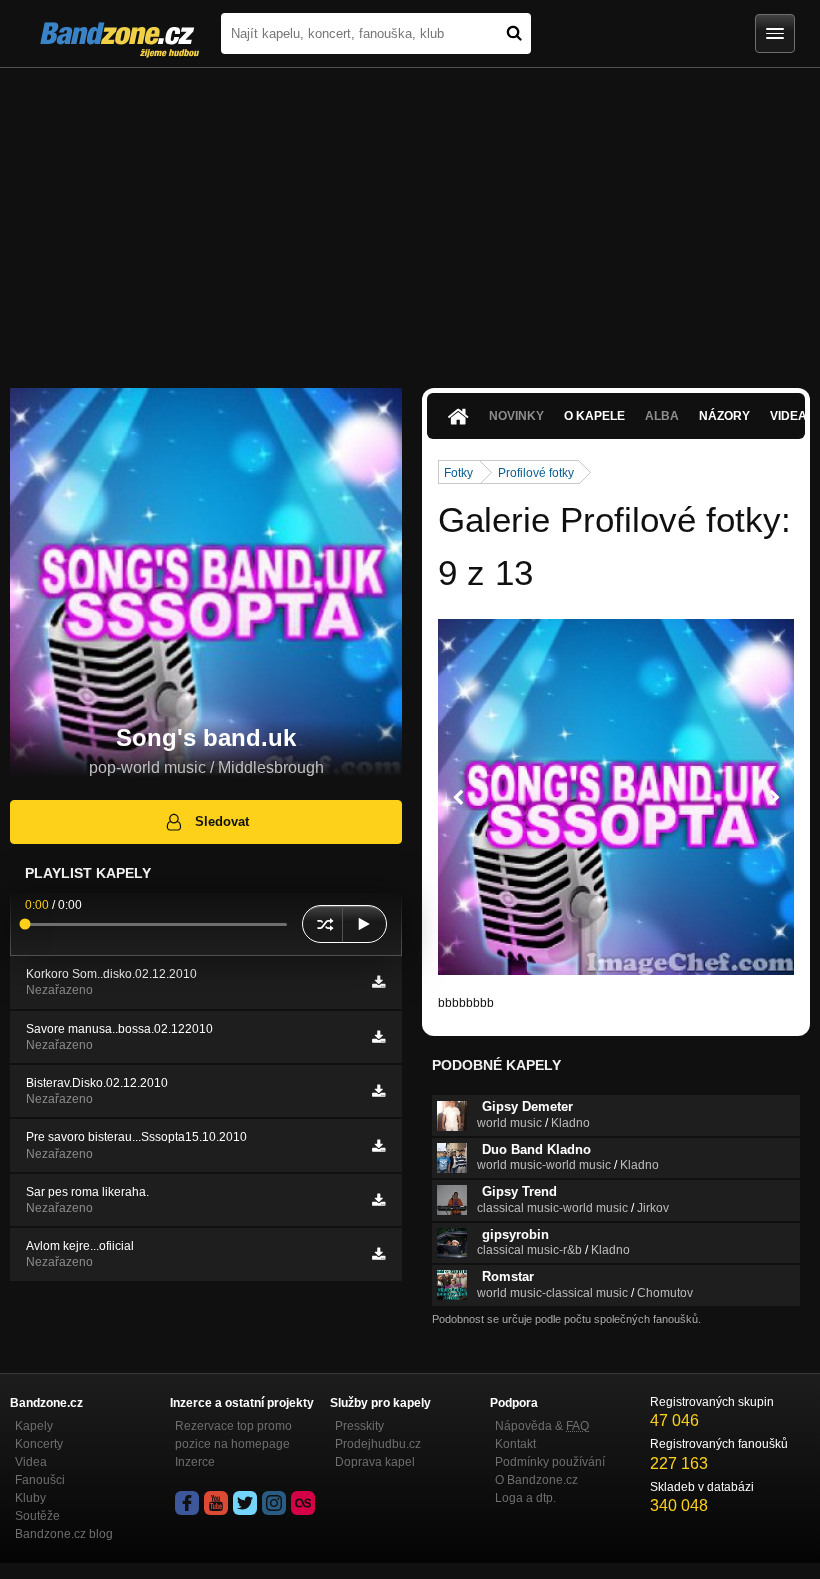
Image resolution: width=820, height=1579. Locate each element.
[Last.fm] (303, 1503)
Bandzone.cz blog (64, 1534)
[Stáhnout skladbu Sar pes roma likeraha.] (378, 1200)
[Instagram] (274, 1503)
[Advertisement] (410, 218)
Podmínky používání (550, 1462)
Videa (31, 1462)
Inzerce (195, 1462)
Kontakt (515, 1444)
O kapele (594, 416)
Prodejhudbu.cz (378, 1444)
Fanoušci (40, 1480)
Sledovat (222, 821)
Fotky (458, 473)
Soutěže (37, 1516)
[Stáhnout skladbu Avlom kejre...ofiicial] (378, 1254)
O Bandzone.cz (536, 1480)
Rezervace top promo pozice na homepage (233, 1435)
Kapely (34, 1426)
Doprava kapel (375, 1462)
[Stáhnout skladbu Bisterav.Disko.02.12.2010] (378, 1091)
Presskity (359, 1426)
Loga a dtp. (525, 1498)
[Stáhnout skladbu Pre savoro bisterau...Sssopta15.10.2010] (378, 1146)
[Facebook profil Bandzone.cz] (187, 1503)
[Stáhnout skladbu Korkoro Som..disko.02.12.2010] (378, 982)
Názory (724, 416)
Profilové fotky (536, 473)
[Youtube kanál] (216, 1503)
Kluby (30, 1498)
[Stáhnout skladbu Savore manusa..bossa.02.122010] (378, 1037)
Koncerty (39, 1444)
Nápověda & (542, 1426)
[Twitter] (245, 1503)
